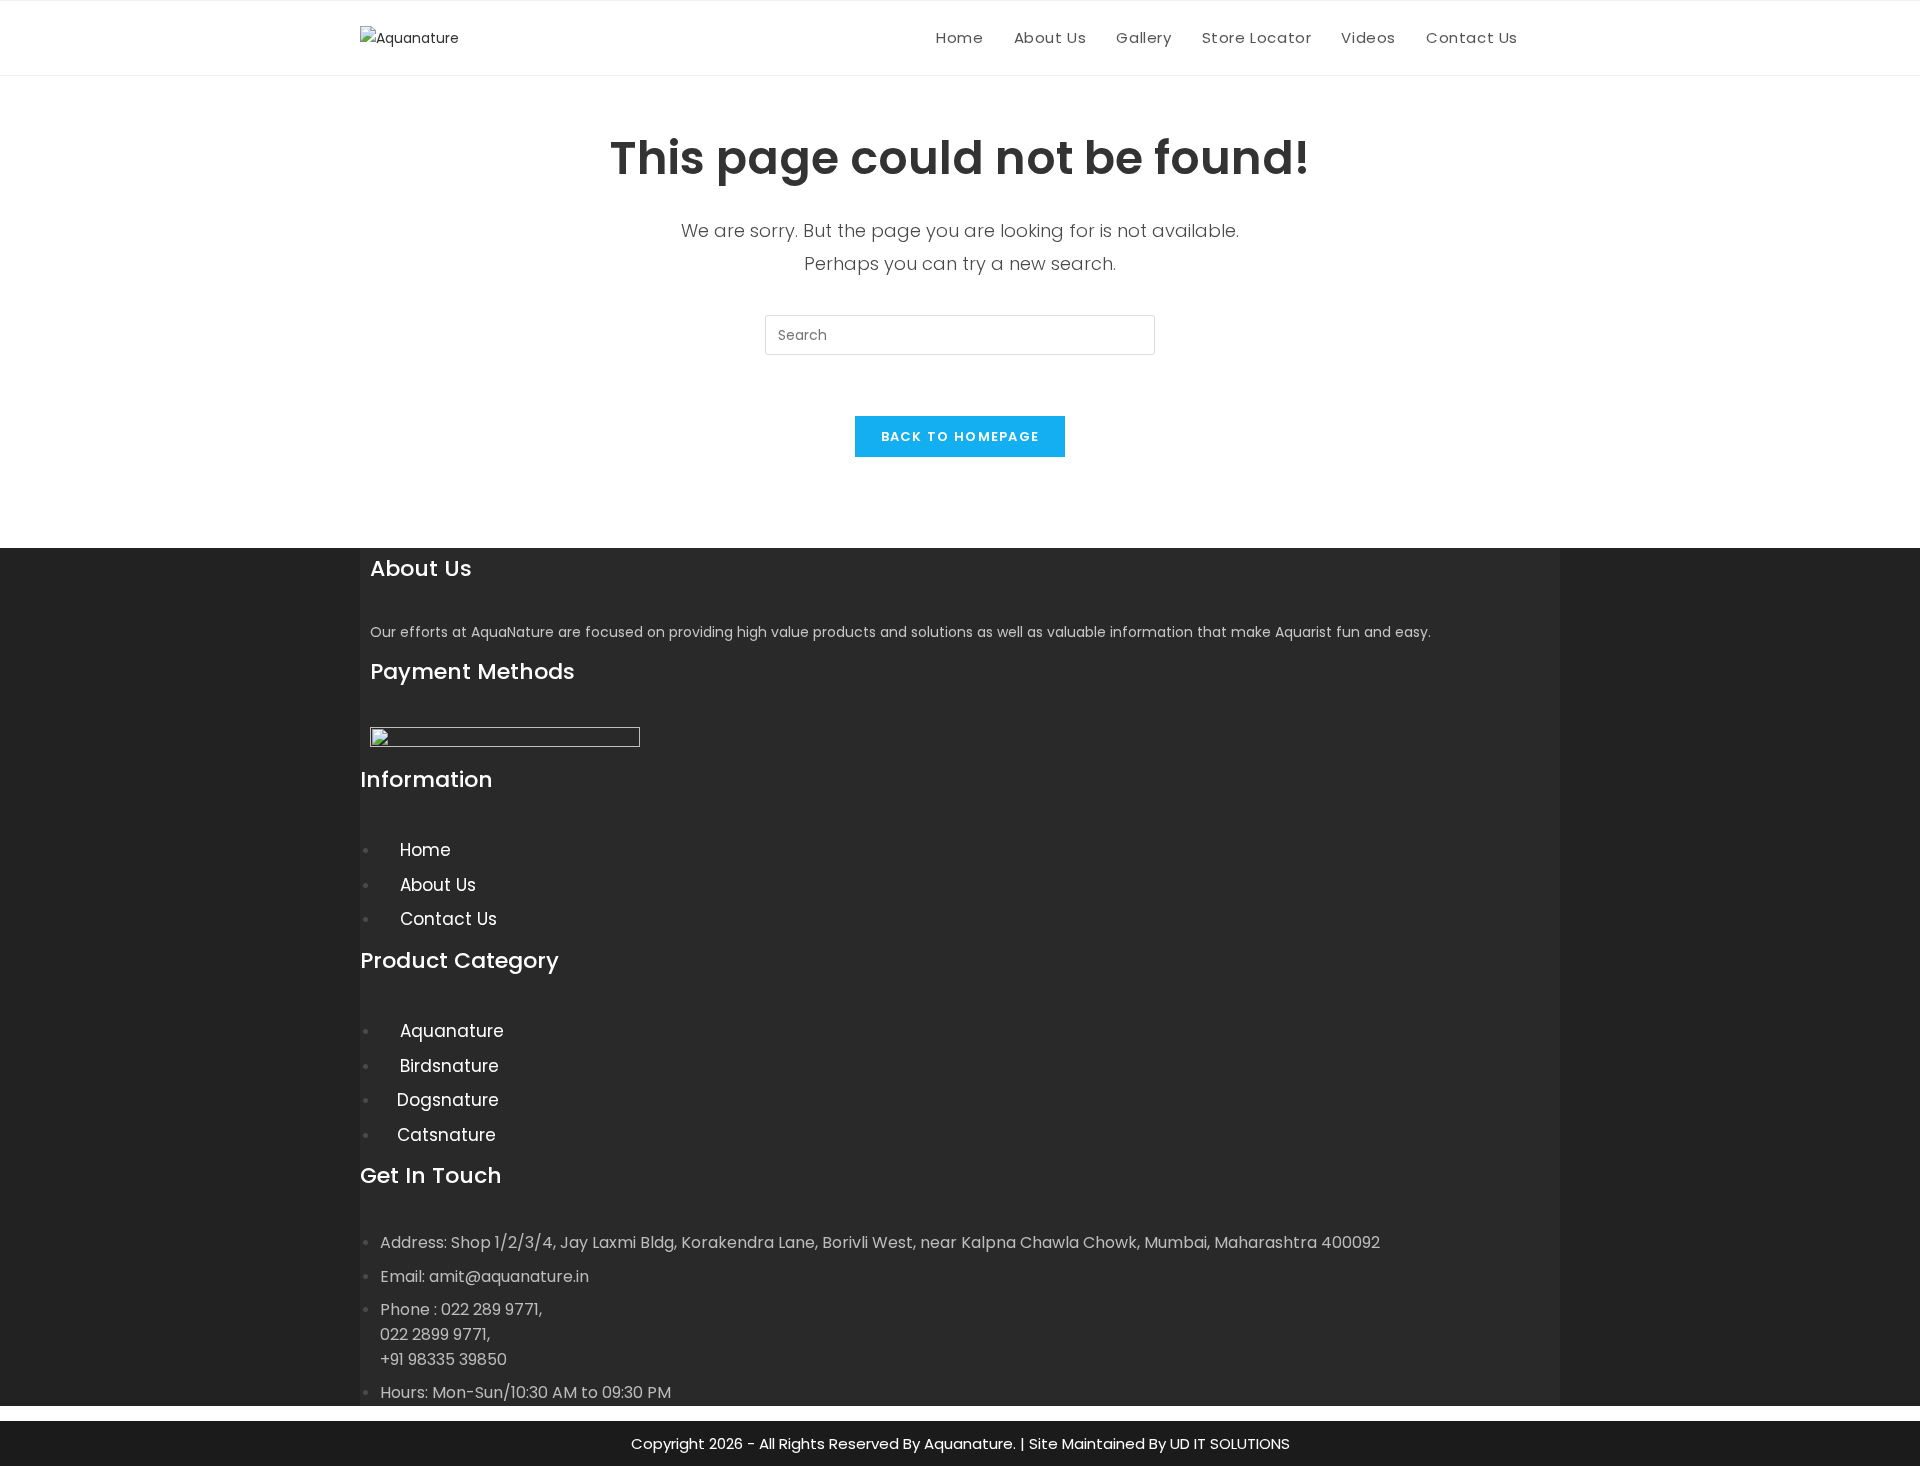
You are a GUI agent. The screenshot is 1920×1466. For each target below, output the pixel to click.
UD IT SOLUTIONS (1230, 1443)
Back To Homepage (960, 436)
